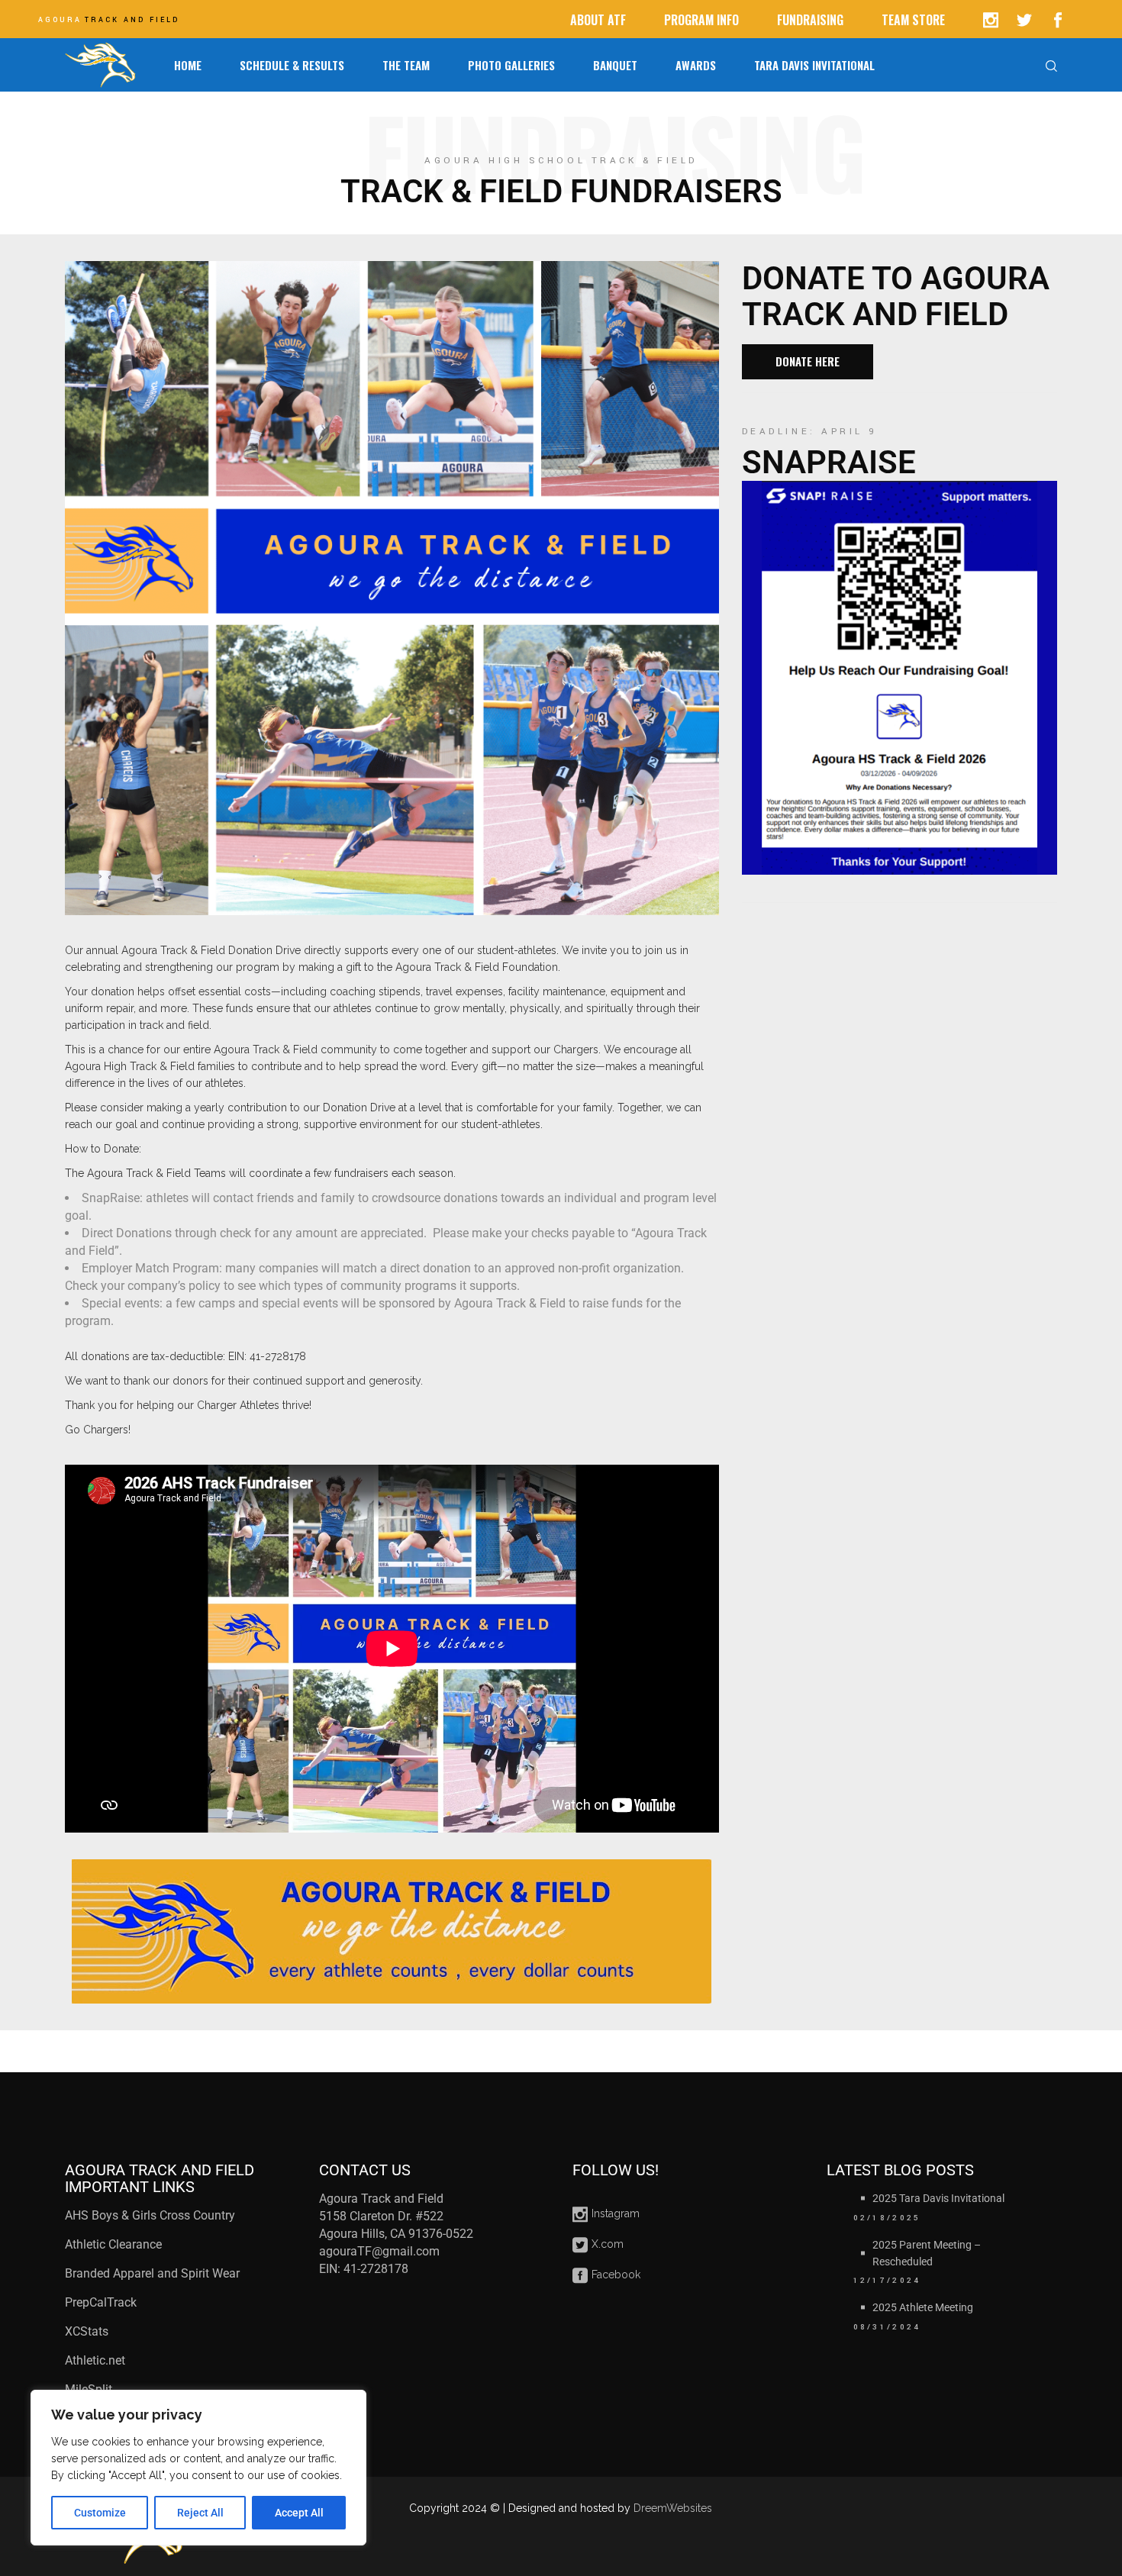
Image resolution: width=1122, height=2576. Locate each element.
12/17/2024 (887, 2281)
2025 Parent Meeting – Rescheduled (927, 2253)
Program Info (701, 20)
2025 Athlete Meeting (923, 2307)
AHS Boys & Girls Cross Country (150, 2215)
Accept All (299, 2513)
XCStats (87, 2331)
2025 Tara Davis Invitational (938, 2198)
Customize (100, 2513)
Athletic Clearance (113, 2244)
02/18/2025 (887, 2218)
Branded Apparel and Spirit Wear (152, 2273)
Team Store (913, 20)
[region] (198, 2468)
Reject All (200, 2513)
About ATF (598, 20)
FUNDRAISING (810, 20)
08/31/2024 (887, 2327)
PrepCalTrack (102, 2302)
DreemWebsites (673, 2508)
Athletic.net (95, 2360)
